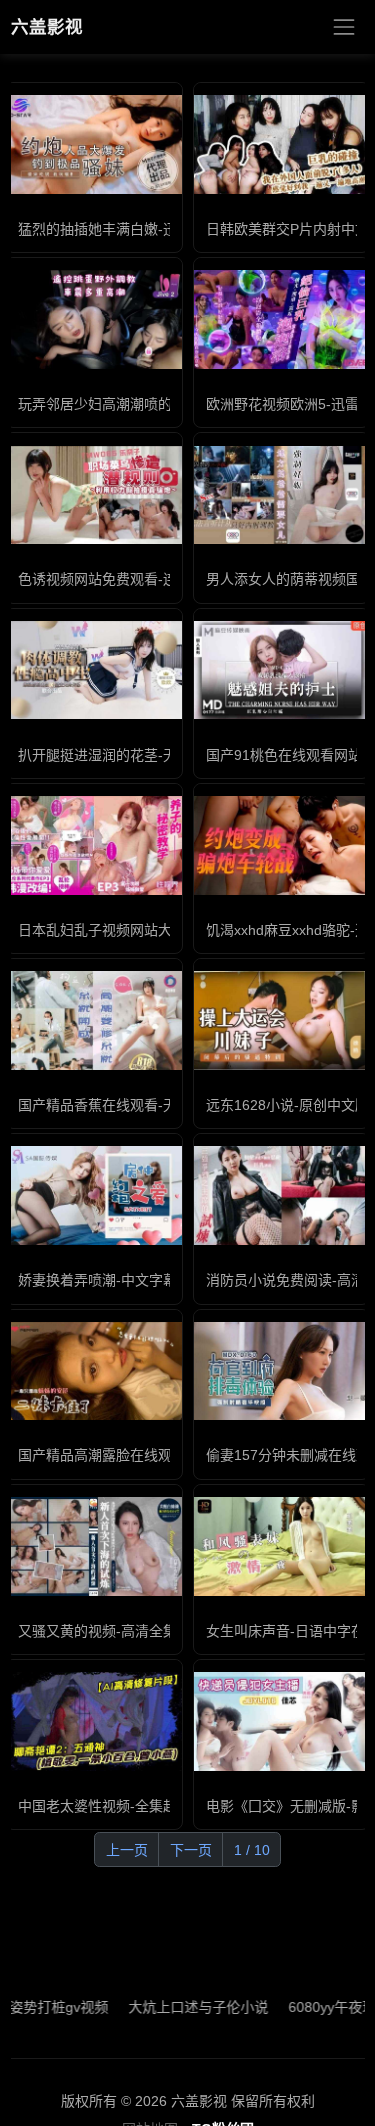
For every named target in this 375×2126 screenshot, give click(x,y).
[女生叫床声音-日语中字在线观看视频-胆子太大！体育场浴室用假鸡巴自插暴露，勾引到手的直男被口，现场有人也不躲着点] (282, 1546)
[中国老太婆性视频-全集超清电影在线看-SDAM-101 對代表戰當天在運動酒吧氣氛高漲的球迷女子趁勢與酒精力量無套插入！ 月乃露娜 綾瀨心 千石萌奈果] (94, 1721)
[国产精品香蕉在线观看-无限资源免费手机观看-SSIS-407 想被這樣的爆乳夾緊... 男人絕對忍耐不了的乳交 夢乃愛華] (94, 1020)
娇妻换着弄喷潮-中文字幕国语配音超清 (139, 1280)
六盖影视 (47, 27)
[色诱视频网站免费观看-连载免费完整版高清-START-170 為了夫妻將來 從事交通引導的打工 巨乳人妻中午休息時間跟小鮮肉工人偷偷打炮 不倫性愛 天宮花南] (94, 495)
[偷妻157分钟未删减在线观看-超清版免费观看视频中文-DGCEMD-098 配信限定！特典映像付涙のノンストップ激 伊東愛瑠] (282, 1371)
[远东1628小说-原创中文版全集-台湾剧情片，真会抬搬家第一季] (282, 1020)
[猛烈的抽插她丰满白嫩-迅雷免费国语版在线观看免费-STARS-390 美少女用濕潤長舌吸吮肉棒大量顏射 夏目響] (94, 144)
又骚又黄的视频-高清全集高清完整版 (132, 1631)
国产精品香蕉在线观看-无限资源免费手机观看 (160, 1105)
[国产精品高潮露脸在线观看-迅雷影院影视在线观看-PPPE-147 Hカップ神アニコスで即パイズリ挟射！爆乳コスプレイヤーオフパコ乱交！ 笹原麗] (94, 1371)
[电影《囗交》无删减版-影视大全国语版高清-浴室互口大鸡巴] (282, 1721)
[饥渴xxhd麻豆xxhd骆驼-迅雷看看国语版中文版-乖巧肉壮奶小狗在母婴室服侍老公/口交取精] (282, 845)
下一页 (191, 1850)
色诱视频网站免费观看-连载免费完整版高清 (153, 579)
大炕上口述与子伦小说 (175, 2007)
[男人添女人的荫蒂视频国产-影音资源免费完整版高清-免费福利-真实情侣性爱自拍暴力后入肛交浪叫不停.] (282, 495)
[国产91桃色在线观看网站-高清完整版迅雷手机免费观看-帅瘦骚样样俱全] (282, 670)
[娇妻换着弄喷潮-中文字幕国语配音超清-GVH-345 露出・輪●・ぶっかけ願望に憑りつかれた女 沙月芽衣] (94, 1195)
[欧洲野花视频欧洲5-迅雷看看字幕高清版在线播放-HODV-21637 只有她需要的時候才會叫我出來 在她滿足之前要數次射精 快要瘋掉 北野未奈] (282, 319)
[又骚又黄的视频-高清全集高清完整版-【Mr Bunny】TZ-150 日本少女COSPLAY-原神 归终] (94, 1546)
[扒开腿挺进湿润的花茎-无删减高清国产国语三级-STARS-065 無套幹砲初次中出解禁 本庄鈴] (94, 670)
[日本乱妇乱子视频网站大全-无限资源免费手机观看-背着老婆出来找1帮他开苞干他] (94, 845)
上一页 (127, 1850)
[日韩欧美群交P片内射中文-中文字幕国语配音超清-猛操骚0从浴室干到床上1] (282, 144)
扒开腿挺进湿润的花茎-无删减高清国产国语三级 (167, 755)
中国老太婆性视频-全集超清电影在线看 (139, 1806)
